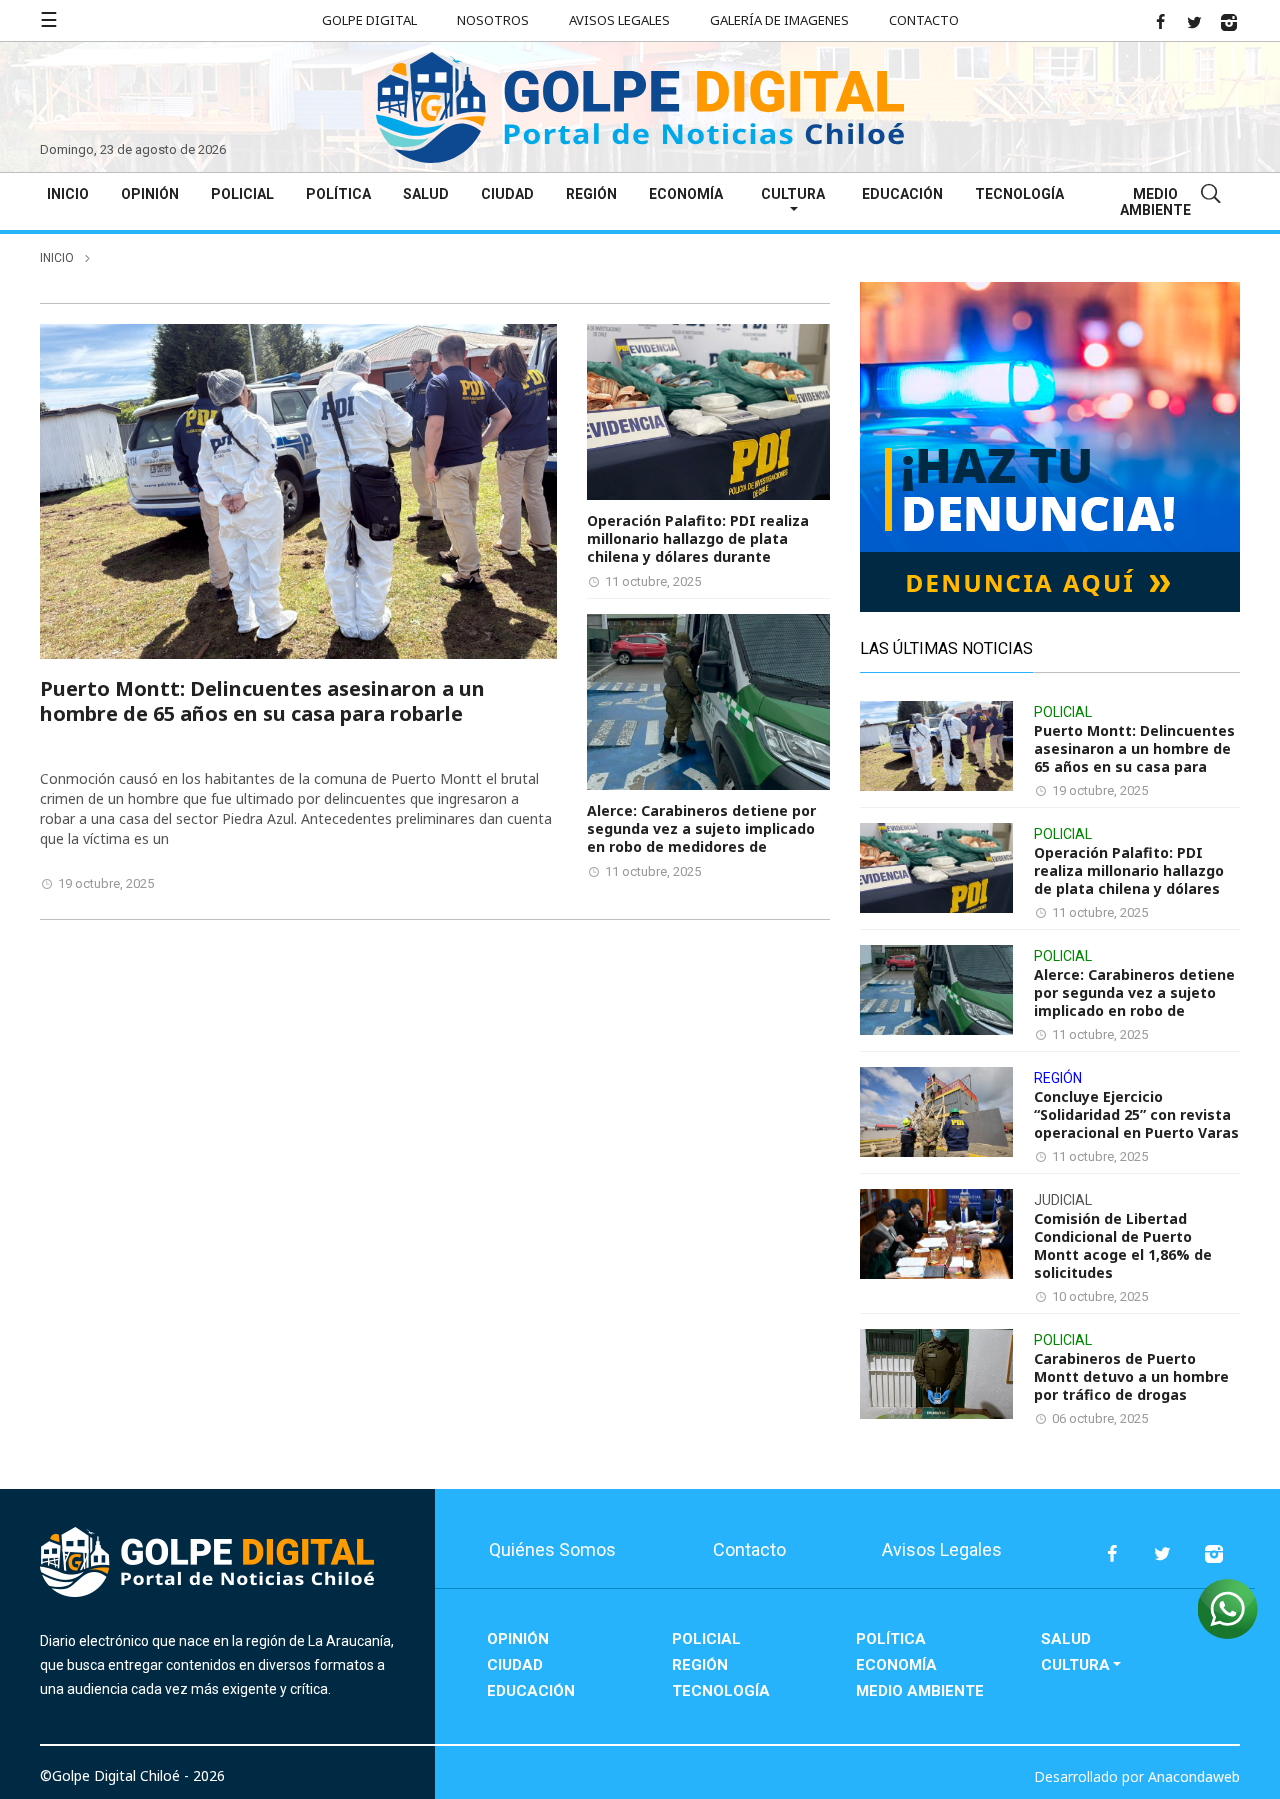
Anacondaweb (1194, 1776)
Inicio (68, 194)
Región (591, 194)
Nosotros (493, 20)
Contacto (924, 20)
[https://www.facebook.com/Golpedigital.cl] (1160, 22)
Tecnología (1019, 194)
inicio (57, 258)
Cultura (793, 194)
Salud (426, 194)
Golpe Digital (369, 20)
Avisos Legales (619, 20)
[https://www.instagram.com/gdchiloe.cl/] (1229, 22)
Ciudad (507, 194)
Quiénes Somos (552, 1549)
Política (338, 194)
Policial (242, 194)
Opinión (150, 194)
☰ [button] (49, 19)
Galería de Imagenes (779, 20)
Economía (686, 194)
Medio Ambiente (1155, 202)
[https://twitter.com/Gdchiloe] (1194, 22)
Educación (902, 194)
